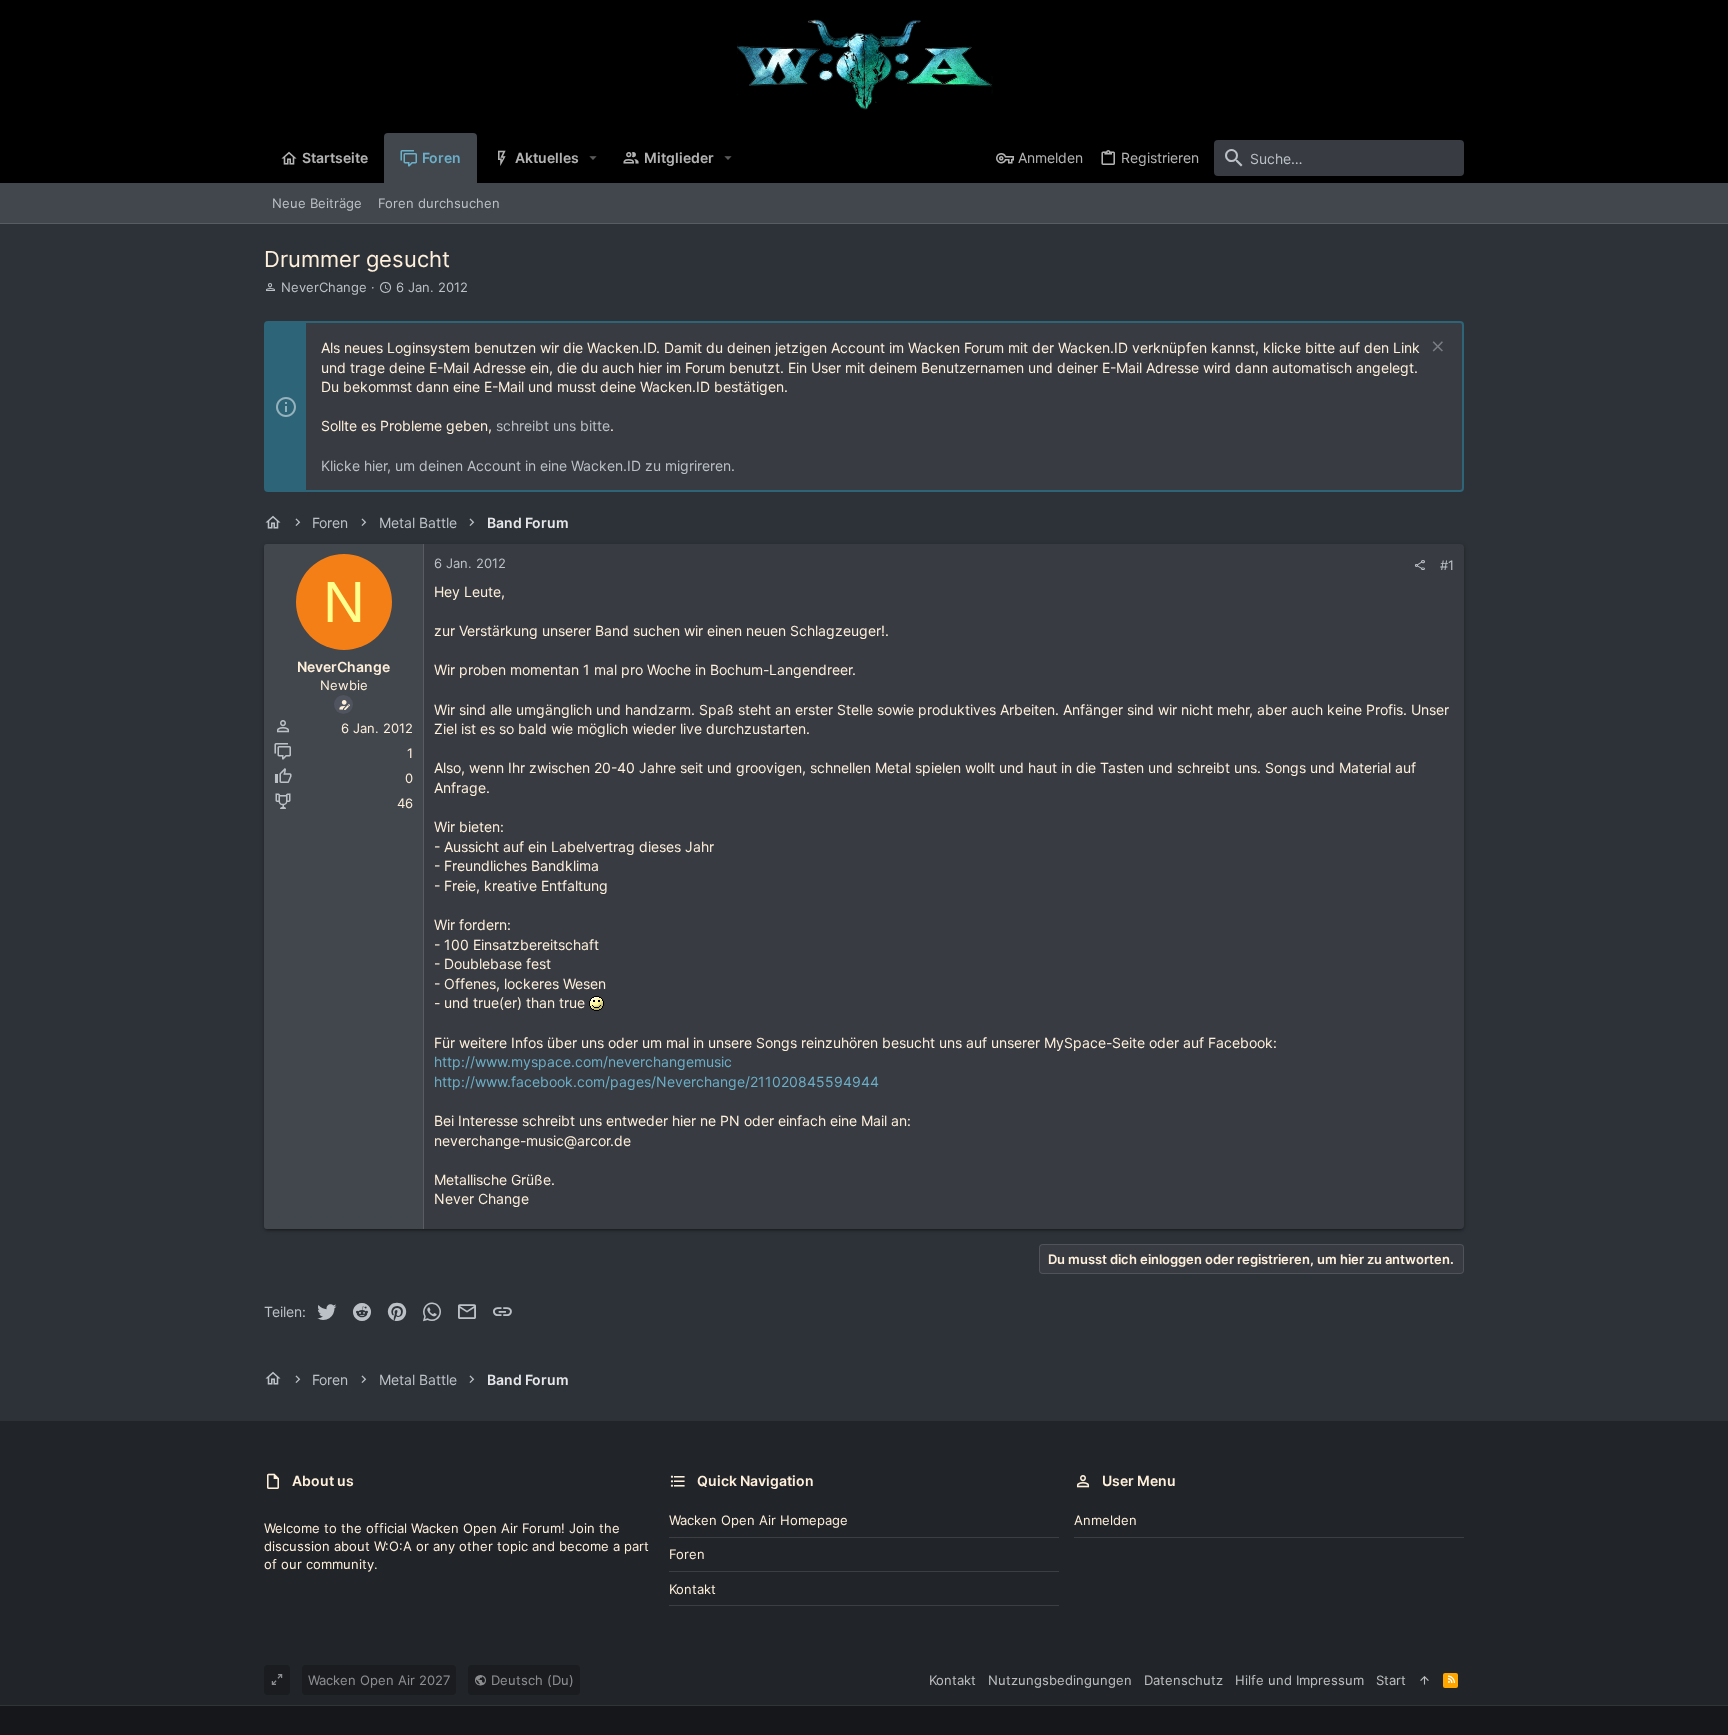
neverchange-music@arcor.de (532, 1140)
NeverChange (324, 287)
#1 (1447, 565)
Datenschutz (1183, 1680)
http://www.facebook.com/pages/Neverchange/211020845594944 (656, 1081)
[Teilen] (1419, 565)
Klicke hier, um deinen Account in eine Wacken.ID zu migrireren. (528, 465)
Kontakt (692, 1589)
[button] (593, 158)
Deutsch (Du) (530, 1680)
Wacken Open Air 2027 (379, 1680)
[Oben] (1424, 1680)
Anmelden (1105, 1520)
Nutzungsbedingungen (1060, 1680)
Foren (687, 1554)
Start (1391, 1680)
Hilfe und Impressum (1299, 1680)
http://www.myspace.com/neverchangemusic (583, 1061)
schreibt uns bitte (553, 425)
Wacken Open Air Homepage (758, 1520)
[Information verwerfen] (1435, 348)
